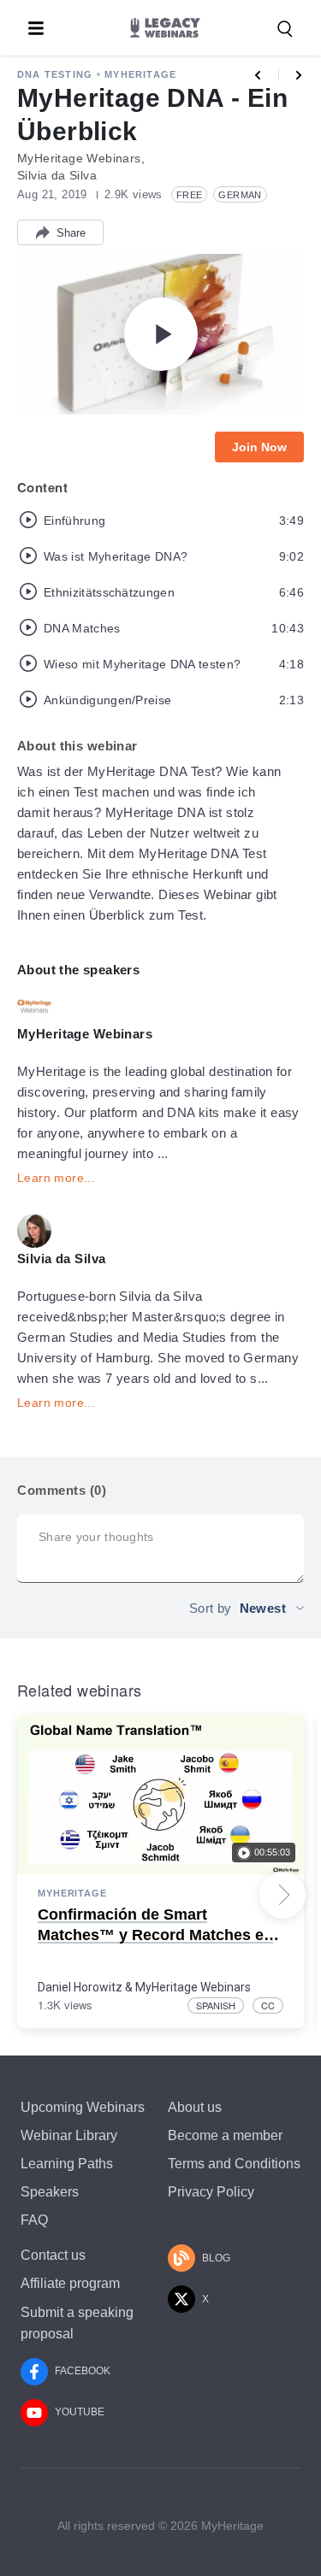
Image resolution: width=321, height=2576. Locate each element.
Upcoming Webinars (83, 2107)
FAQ (34, 2220)
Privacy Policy (211, 2192)
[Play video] (161, 334)
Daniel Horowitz (80, 1987)
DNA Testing (55, 74)
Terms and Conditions (234, 2164)
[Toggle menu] (36, 28)
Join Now (259, 447)
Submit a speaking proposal (77, 2323)
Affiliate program (70, 2283)
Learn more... (56, 1178)
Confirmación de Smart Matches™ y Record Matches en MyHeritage (155, 1935)
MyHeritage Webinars (193, 1987)
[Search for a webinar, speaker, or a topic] (285, 29)
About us (195, 2107)
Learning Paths (67, 2164)
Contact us (53, 2255)
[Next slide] (282, 1895)
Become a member (225, 2135)
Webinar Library (69, 2135)
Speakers (50, 2192)
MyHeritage (140, 74)
